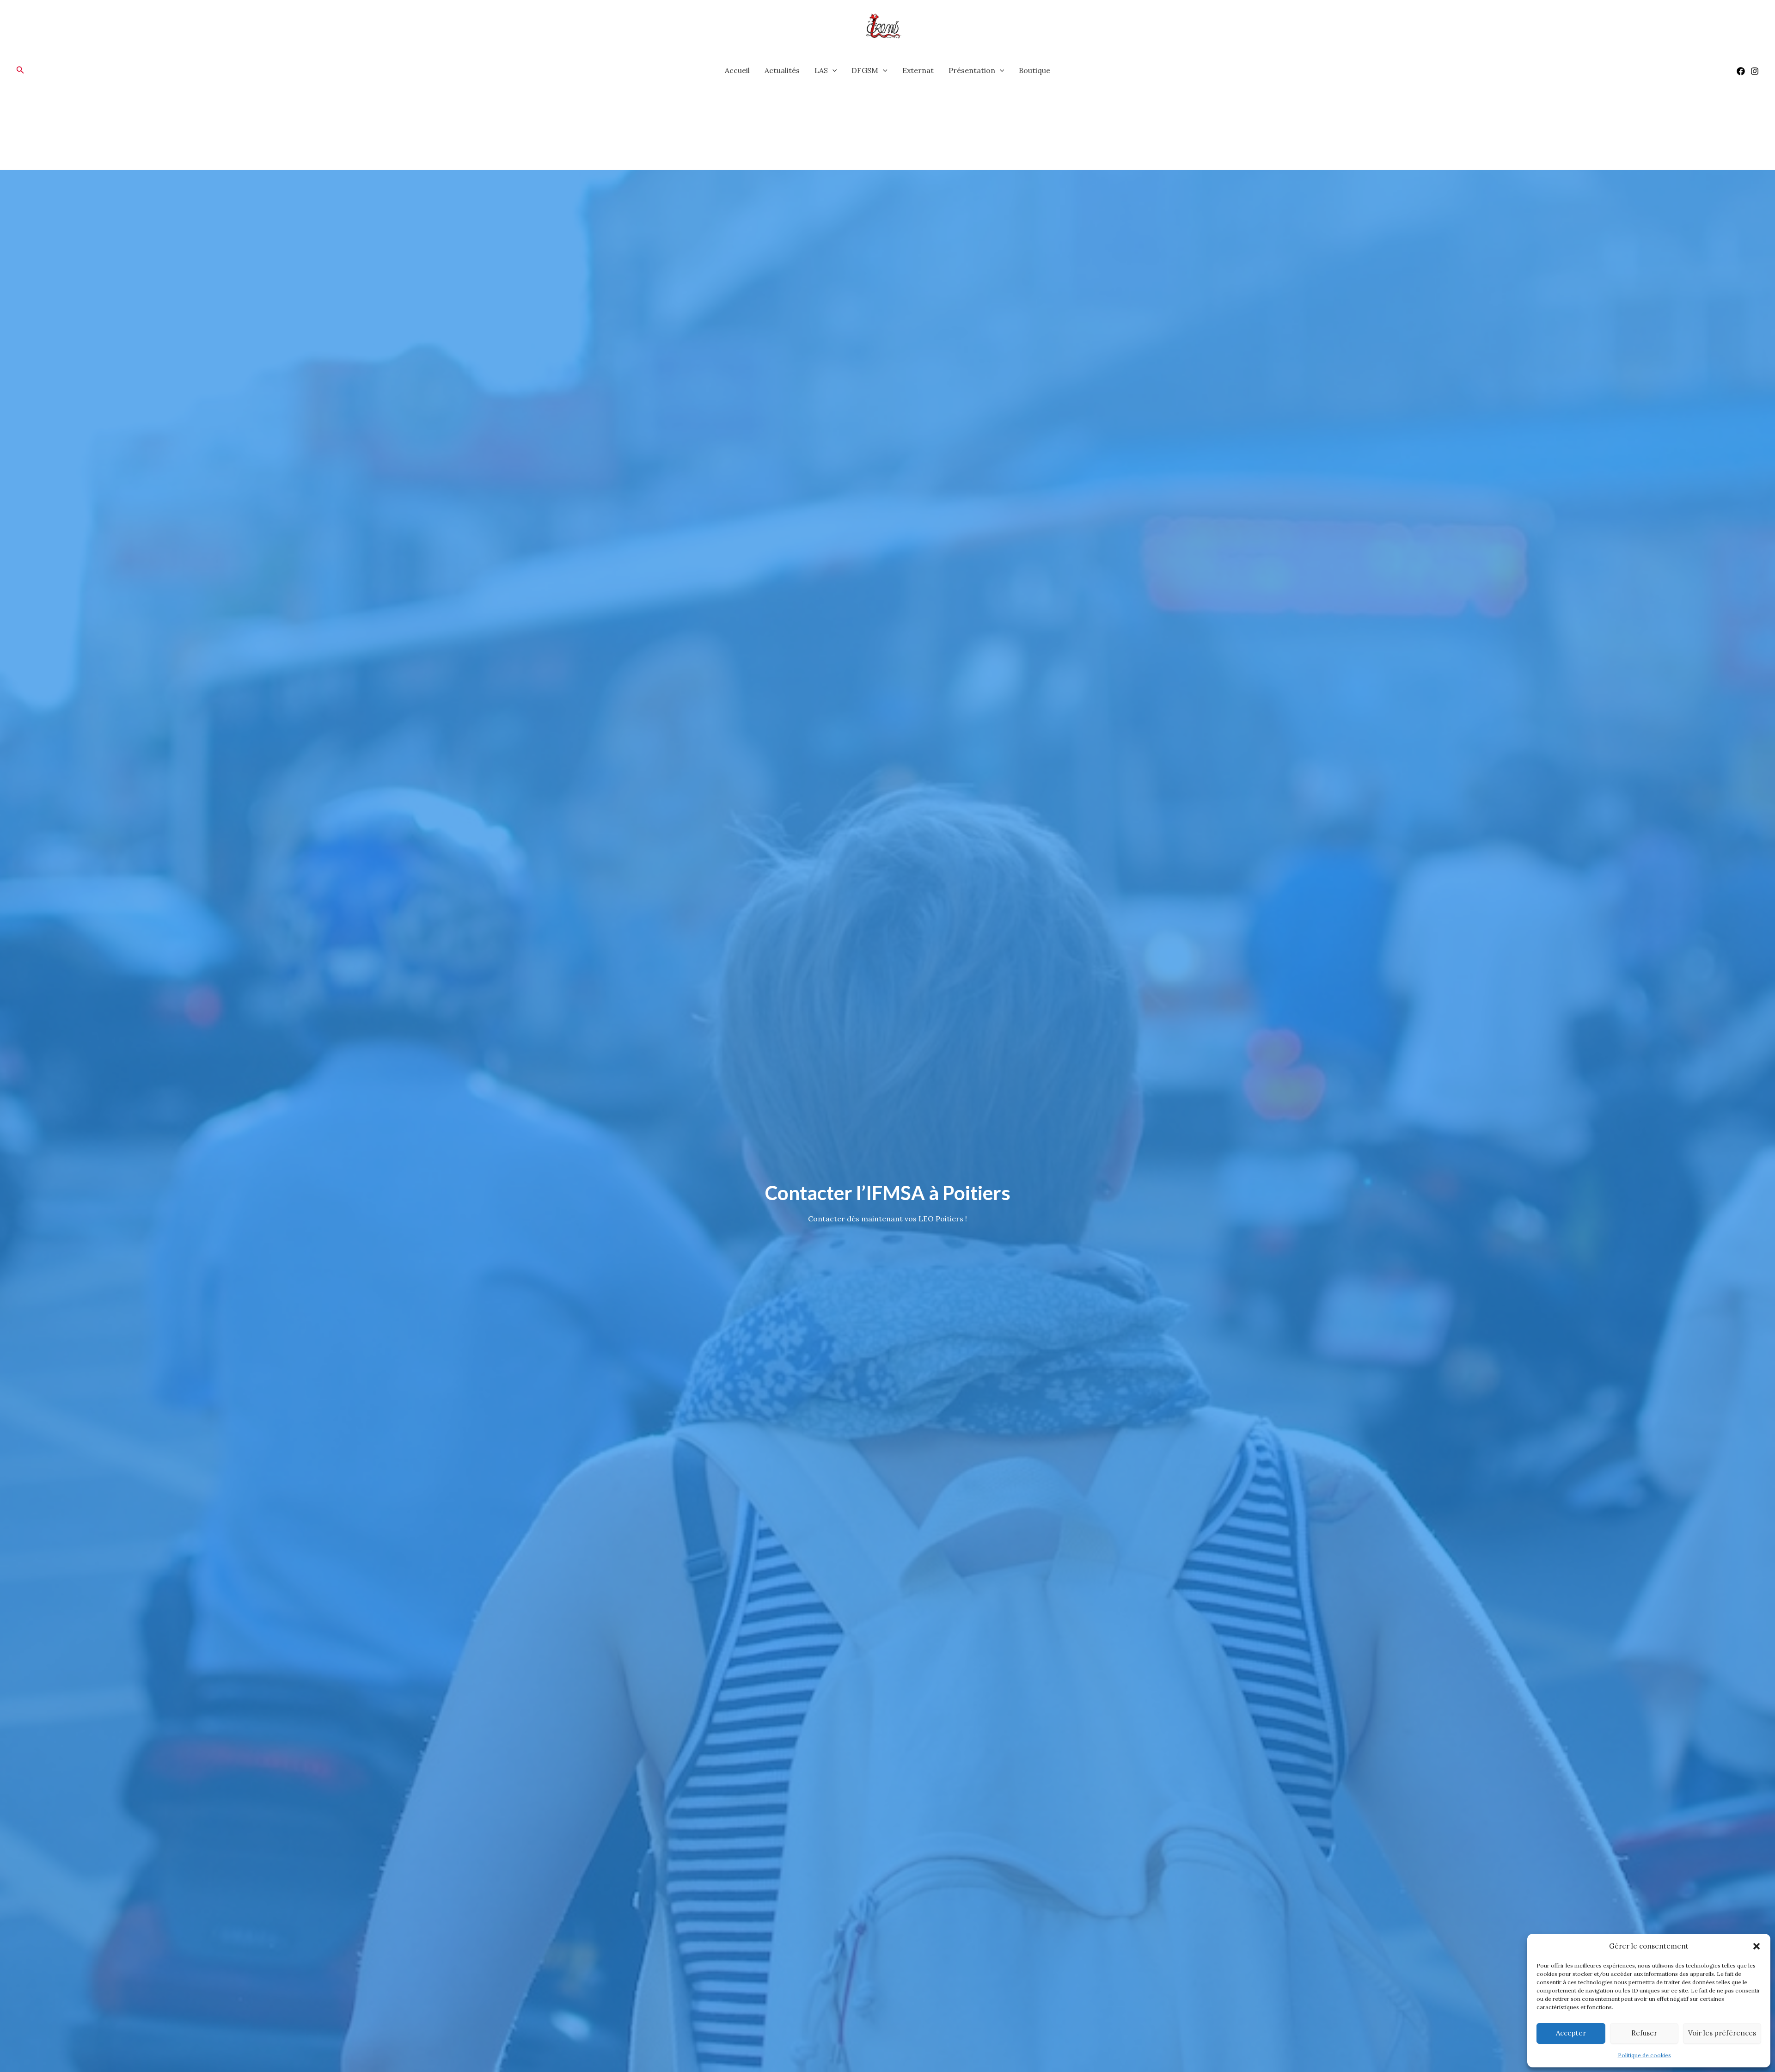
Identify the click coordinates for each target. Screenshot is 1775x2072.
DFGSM (865, 70)
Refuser (1644, 2033)
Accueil (737, 70)
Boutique (1034, 70)
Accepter (1571, 2033)
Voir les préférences (1722, 2033)
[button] (1757, 1946)
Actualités (782, 70)
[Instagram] (1755, 71)
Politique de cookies (1644, 2055)
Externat (918, 70)
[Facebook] (1741, 71)
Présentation (972, 70)
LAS (821, 70)
